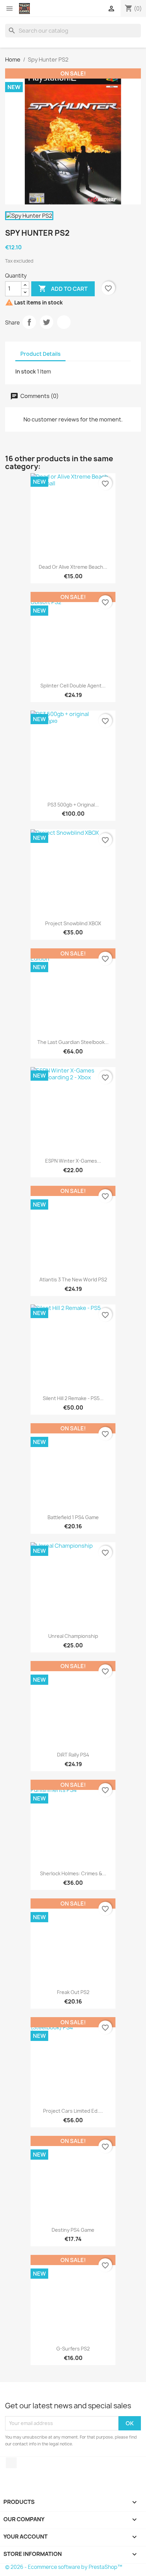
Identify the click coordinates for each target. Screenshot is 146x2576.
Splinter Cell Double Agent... (73, 686)
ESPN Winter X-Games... (73, 1161)
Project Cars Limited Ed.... (73, 2111)
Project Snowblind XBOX (73, 923)
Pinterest (64, 322)
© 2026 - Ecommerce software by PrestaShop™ (64, 2567)
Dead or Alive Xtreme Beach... (73, 567)
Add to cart (63, 288)
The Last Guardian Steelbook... (73, 1042)
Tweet (47, 322)
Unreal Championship (73, 1636)
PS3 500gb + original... (73, 805)
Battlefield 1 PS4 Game (73, 1517)
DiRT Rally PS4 (73, 1755)
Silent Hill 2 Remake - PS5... (73, 1398)
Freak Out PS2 (73, 1992)
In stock (26, 371)
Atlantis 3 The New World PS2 (73, 1279)
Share (29, 322)
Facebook (11, 2463)
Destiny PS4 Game (73, 2230)
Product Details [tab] (40, 354)
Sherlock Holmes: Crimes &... (73, 1873)
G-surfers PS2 (73, 2349)
